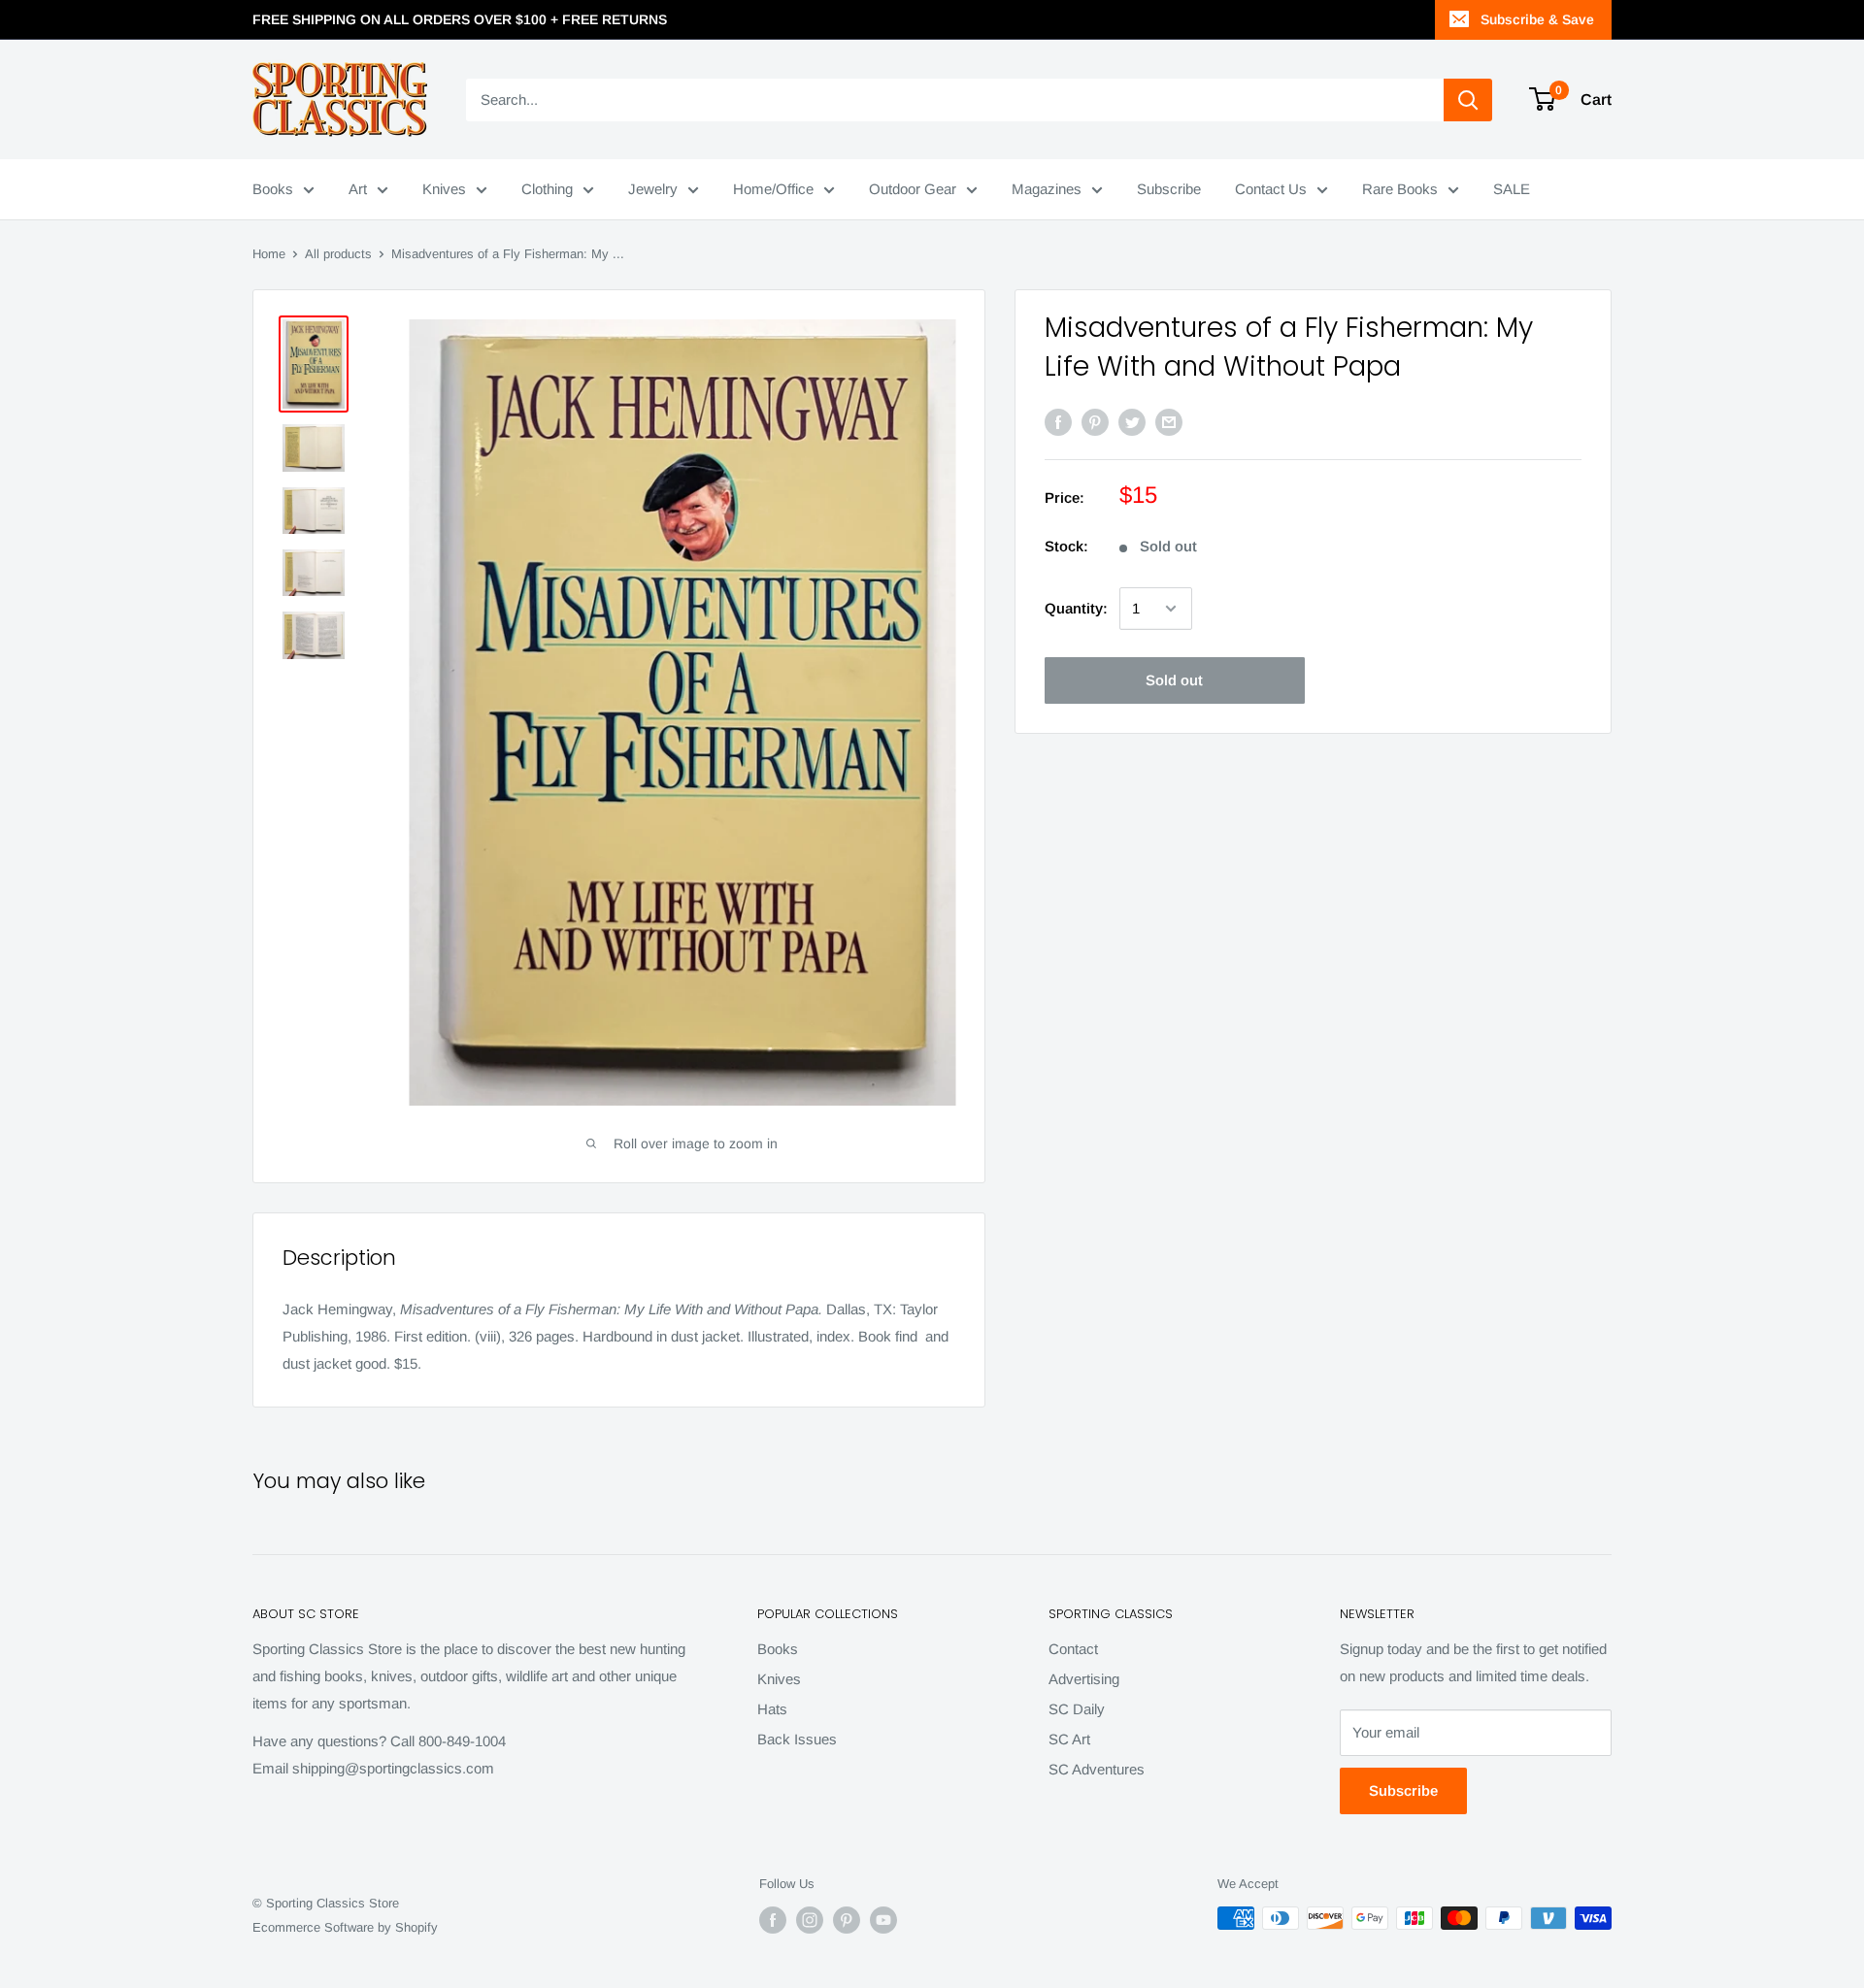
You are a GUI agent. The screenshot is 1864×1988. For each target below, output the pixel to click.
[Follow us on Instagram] (810, 1920)
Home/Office (773, 189)
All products (338, 254)
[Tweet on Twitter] (1132, 422)
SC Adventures (1097, 1769)
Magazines (1047, 189)
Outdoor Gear (913, 189)
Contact (1073, 1649)
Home (269, 254)
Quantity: (1076, 608)
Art (358, 189)
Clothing (547, 189)
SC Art (1069, 1739)
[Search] (1468, 100)
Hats (772, 1709)
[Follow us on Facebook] (773, 1920)
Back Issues (797, 1739)
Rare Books (1400, 189)
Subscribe (1169, 189)
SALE (1512, 189)
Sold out (1174, 680)
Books (273, 189)
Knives (444, 189)
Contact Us (1271, 189)
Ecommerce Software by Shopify (345, 1927)
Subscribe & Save (1537, 19)
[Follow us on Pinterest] (847, 1920)
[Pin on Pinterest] (1095, 422)
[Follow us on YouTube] (883, 1920)
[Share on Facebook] (1058, 422)
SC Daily (1077, 1709)
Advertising (1084, 1679)
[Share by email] (1169, 422)
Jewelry (653, 189)
